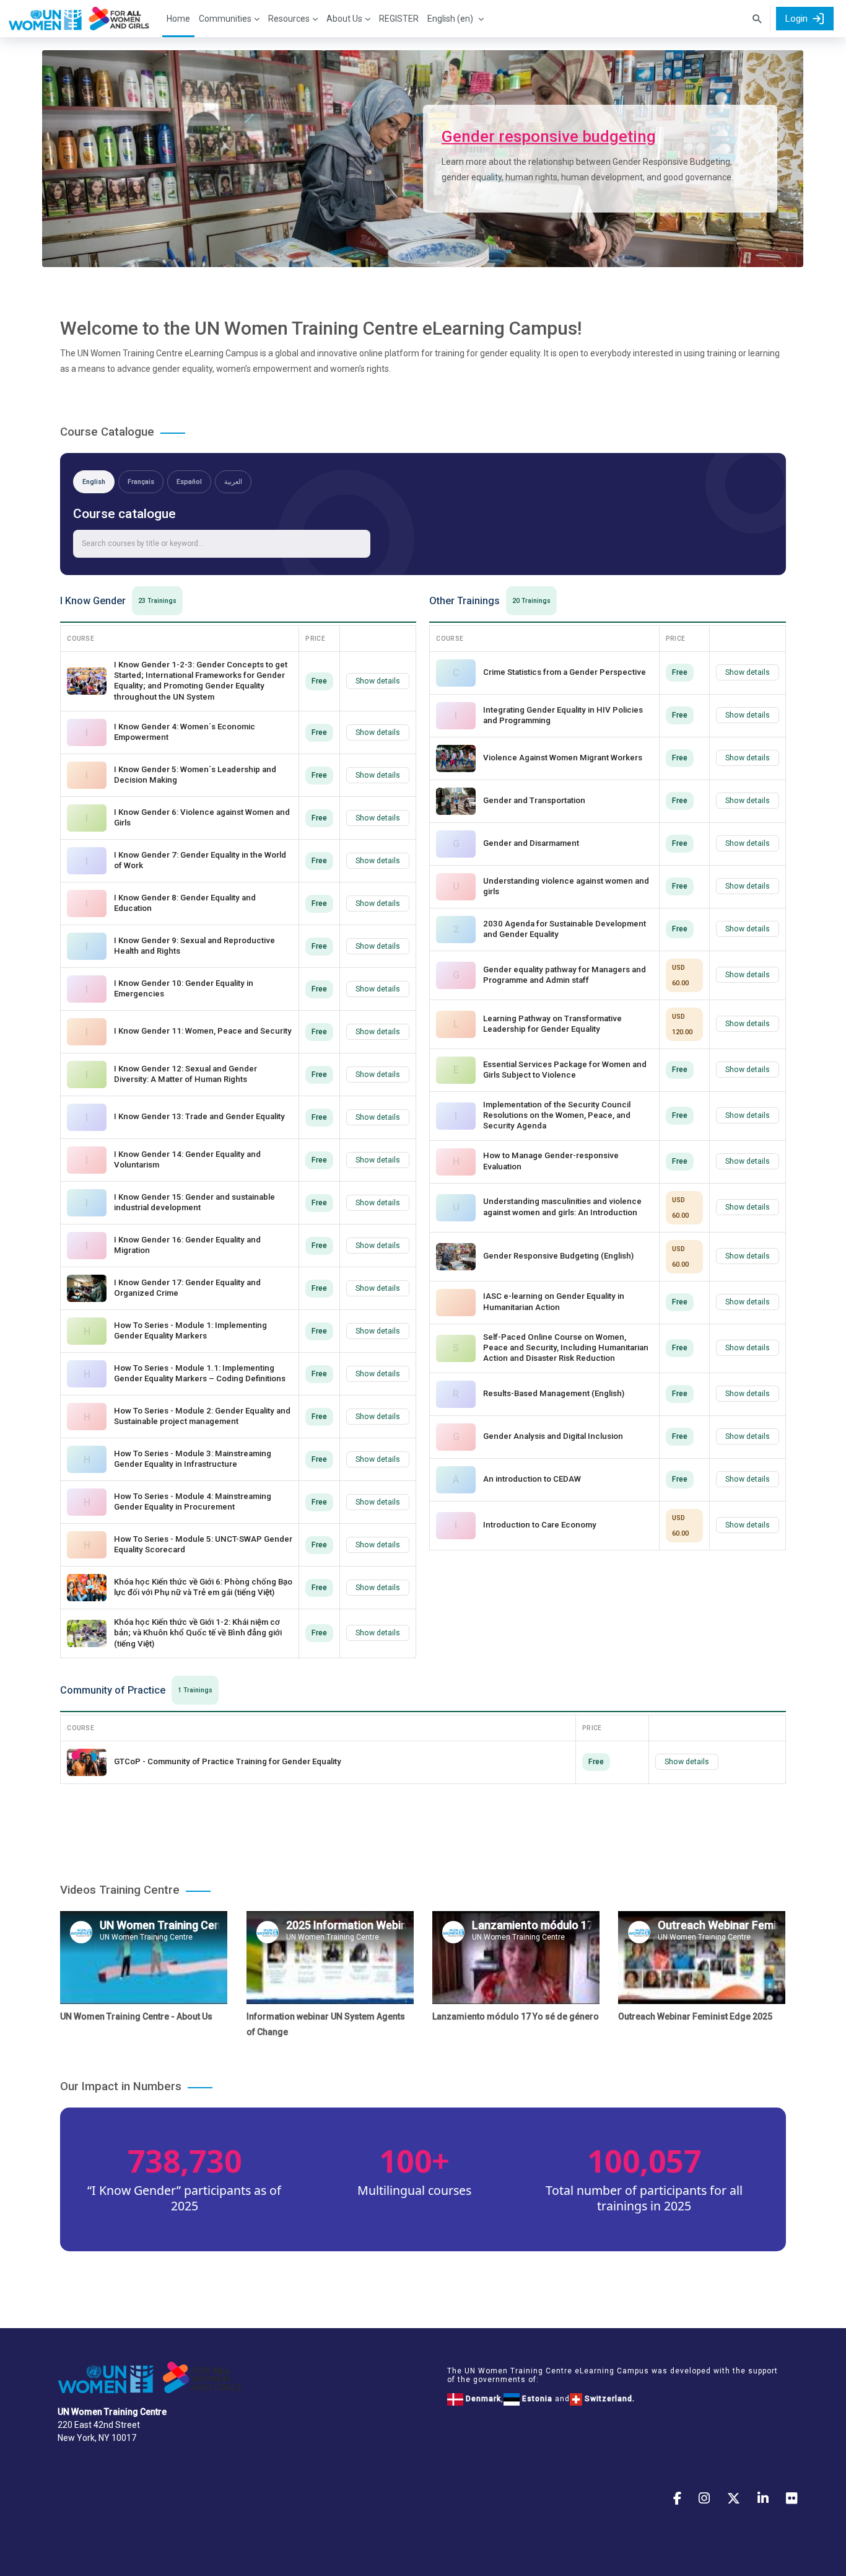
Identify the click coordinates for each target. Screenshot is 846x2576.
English (94, 482)
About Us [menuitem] (344, 19)
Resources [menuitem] (289, 19)
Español (189, 482)
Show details (378, 681)
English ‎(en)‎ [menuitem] (450, 19)
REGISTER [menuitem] (399, 19)
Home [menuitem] (178, 19)
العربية (233, 482)
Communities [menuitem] (225, 19)
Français (141, 482)
